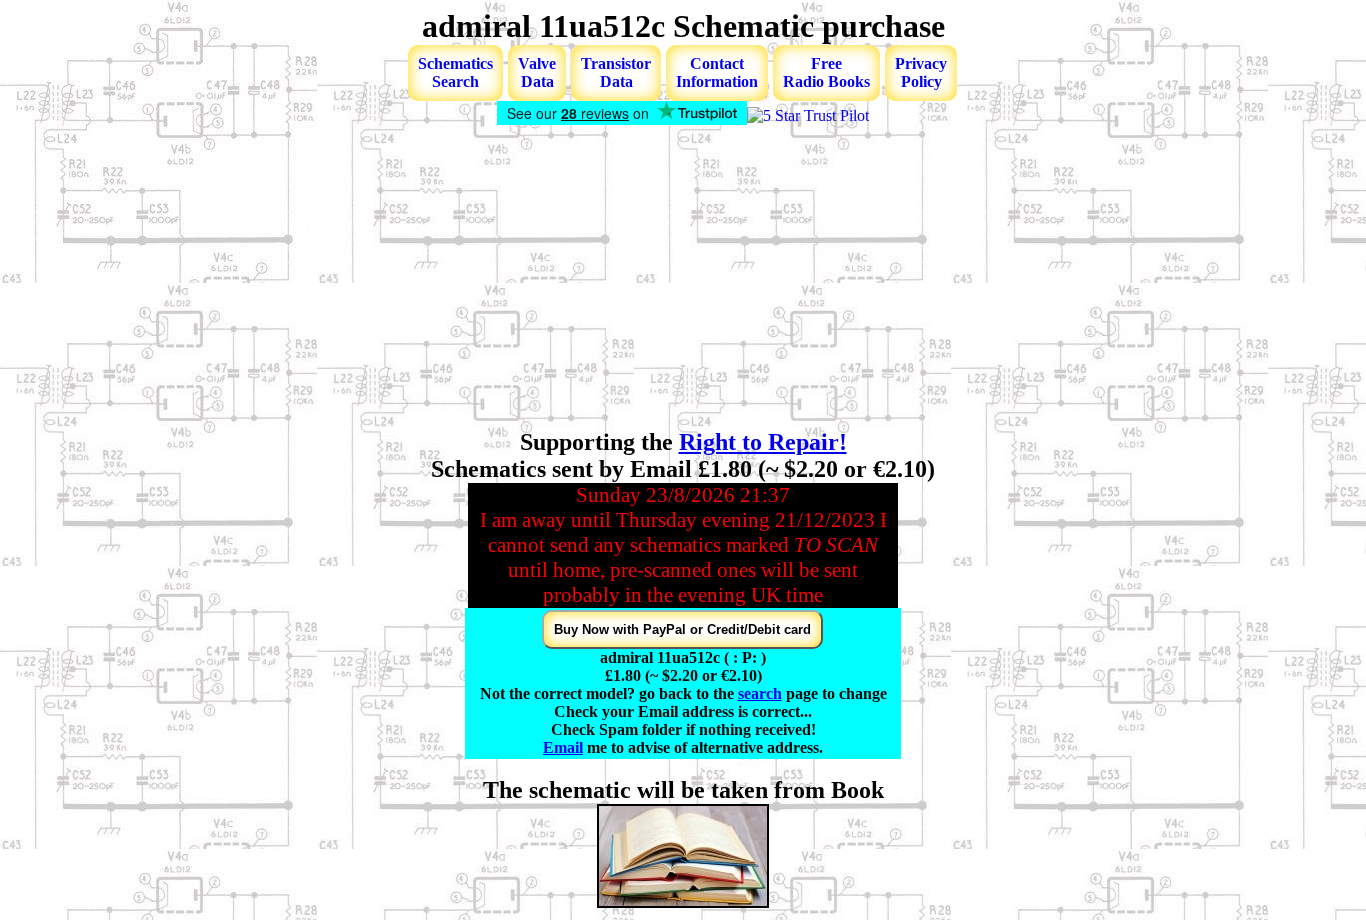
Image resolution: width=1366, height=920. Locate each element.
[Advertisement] (683, 279)
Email (563, 747)
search (760, 693)
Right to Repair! (763, 442)
